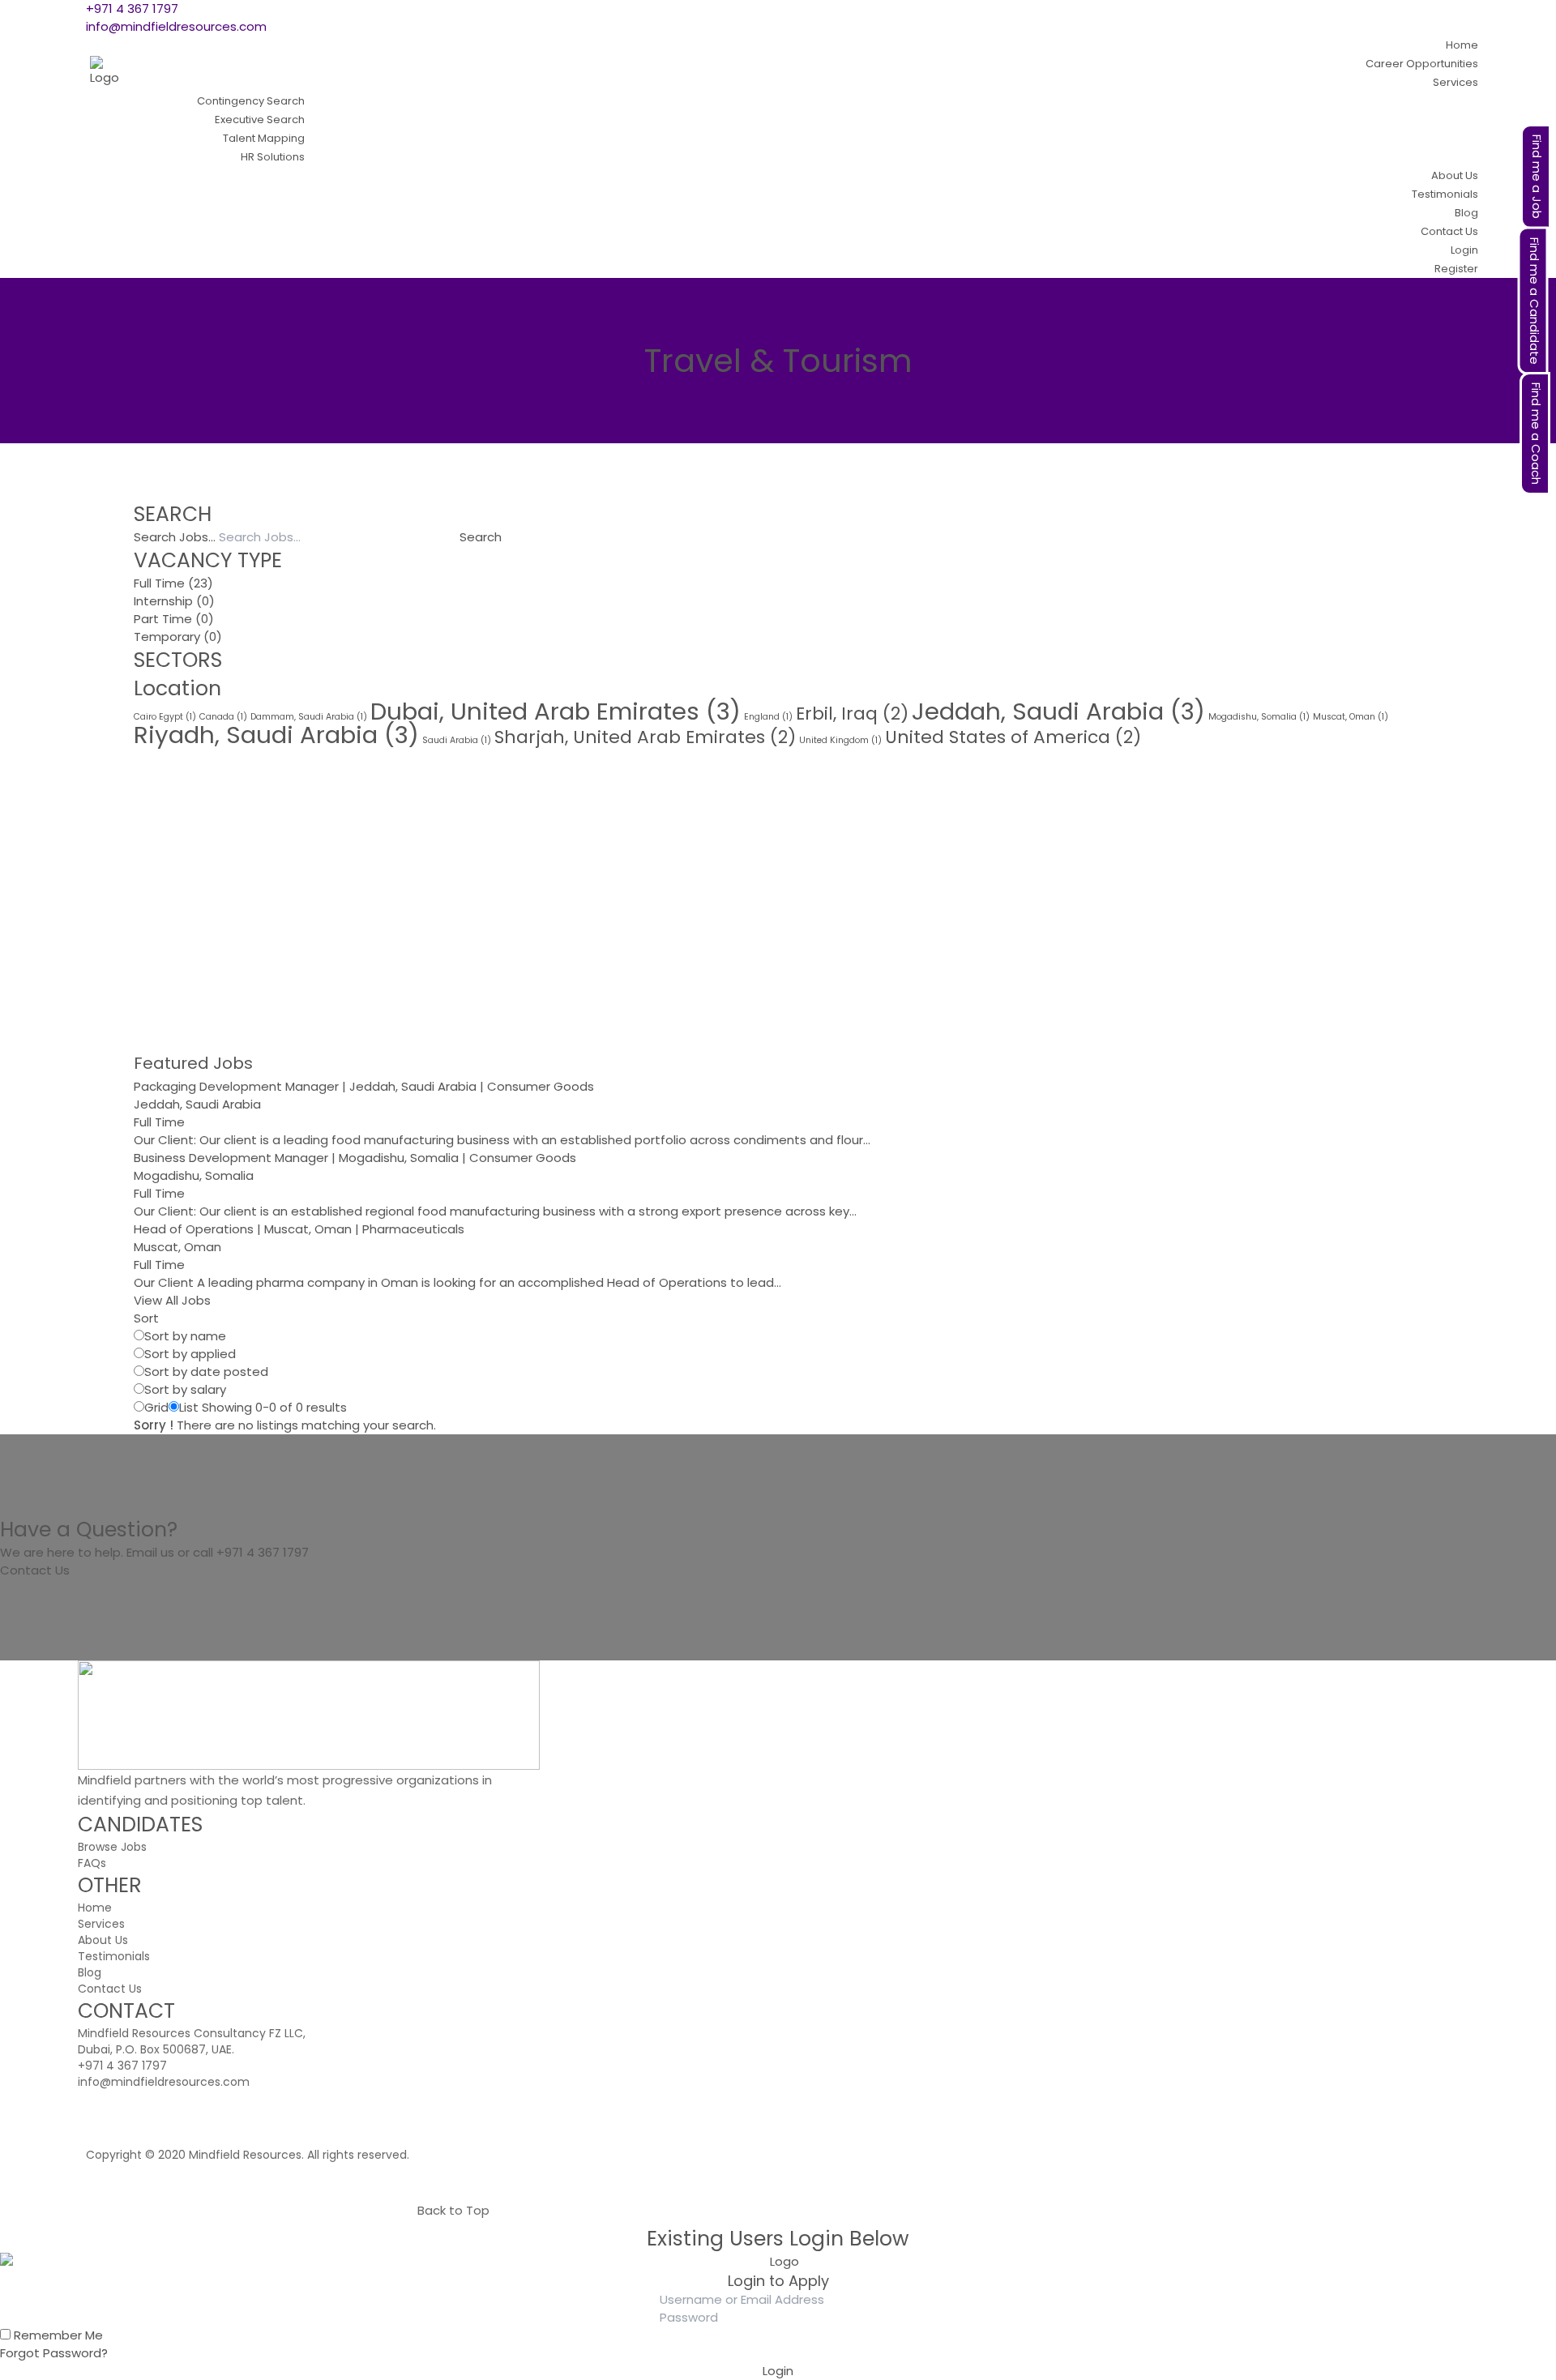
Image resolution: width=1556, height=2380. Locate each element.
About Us (103, 1940)
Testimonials (114, 1956)
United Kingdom (840, 740)
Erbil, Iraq (852, 714)
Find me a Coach (1536, 434)
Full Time (159, 583)
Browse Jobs (112, 1847)
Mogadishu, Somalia (1259, 717)
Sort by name (185, 1336)
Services (101, 1924)
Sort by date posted (206, 1372)
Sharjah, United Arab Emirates (645, 737)
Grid (156, 1407)
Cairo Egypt (165, 717)
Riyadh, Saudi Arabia (276, 735)
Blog (90, 1972)
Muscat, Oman (1351, 717)
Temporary (167, 637)
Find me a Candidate (1535, 301)
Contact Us (35, 1570)
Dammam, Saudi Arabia (309, 717)
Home (95, 1908)
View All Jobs (172, 1300)
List (189, 1407)
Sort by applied (190, 1354)
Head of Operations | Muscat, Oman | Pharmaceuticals (299, 1229)
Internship (163, 601)
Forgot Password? (54, 2353)
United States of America (1013, 737)
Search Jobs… (175, 537)
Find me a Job (1537, 177)
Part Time (163, 619)
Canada (223, 717)
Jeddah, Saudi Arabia (1058, 711)
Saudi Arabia (457, 740)
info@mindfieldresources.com (176, 26)
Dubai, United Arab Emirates (556, 711)
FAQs (92, 1863)
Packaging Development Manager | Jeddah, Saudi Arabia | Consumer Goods (364, 1086)
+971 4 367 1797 (132, 9)
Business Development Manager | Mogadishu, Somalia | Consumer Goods (355, 1158)
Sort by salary (185, 1389)
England (768, 717)
